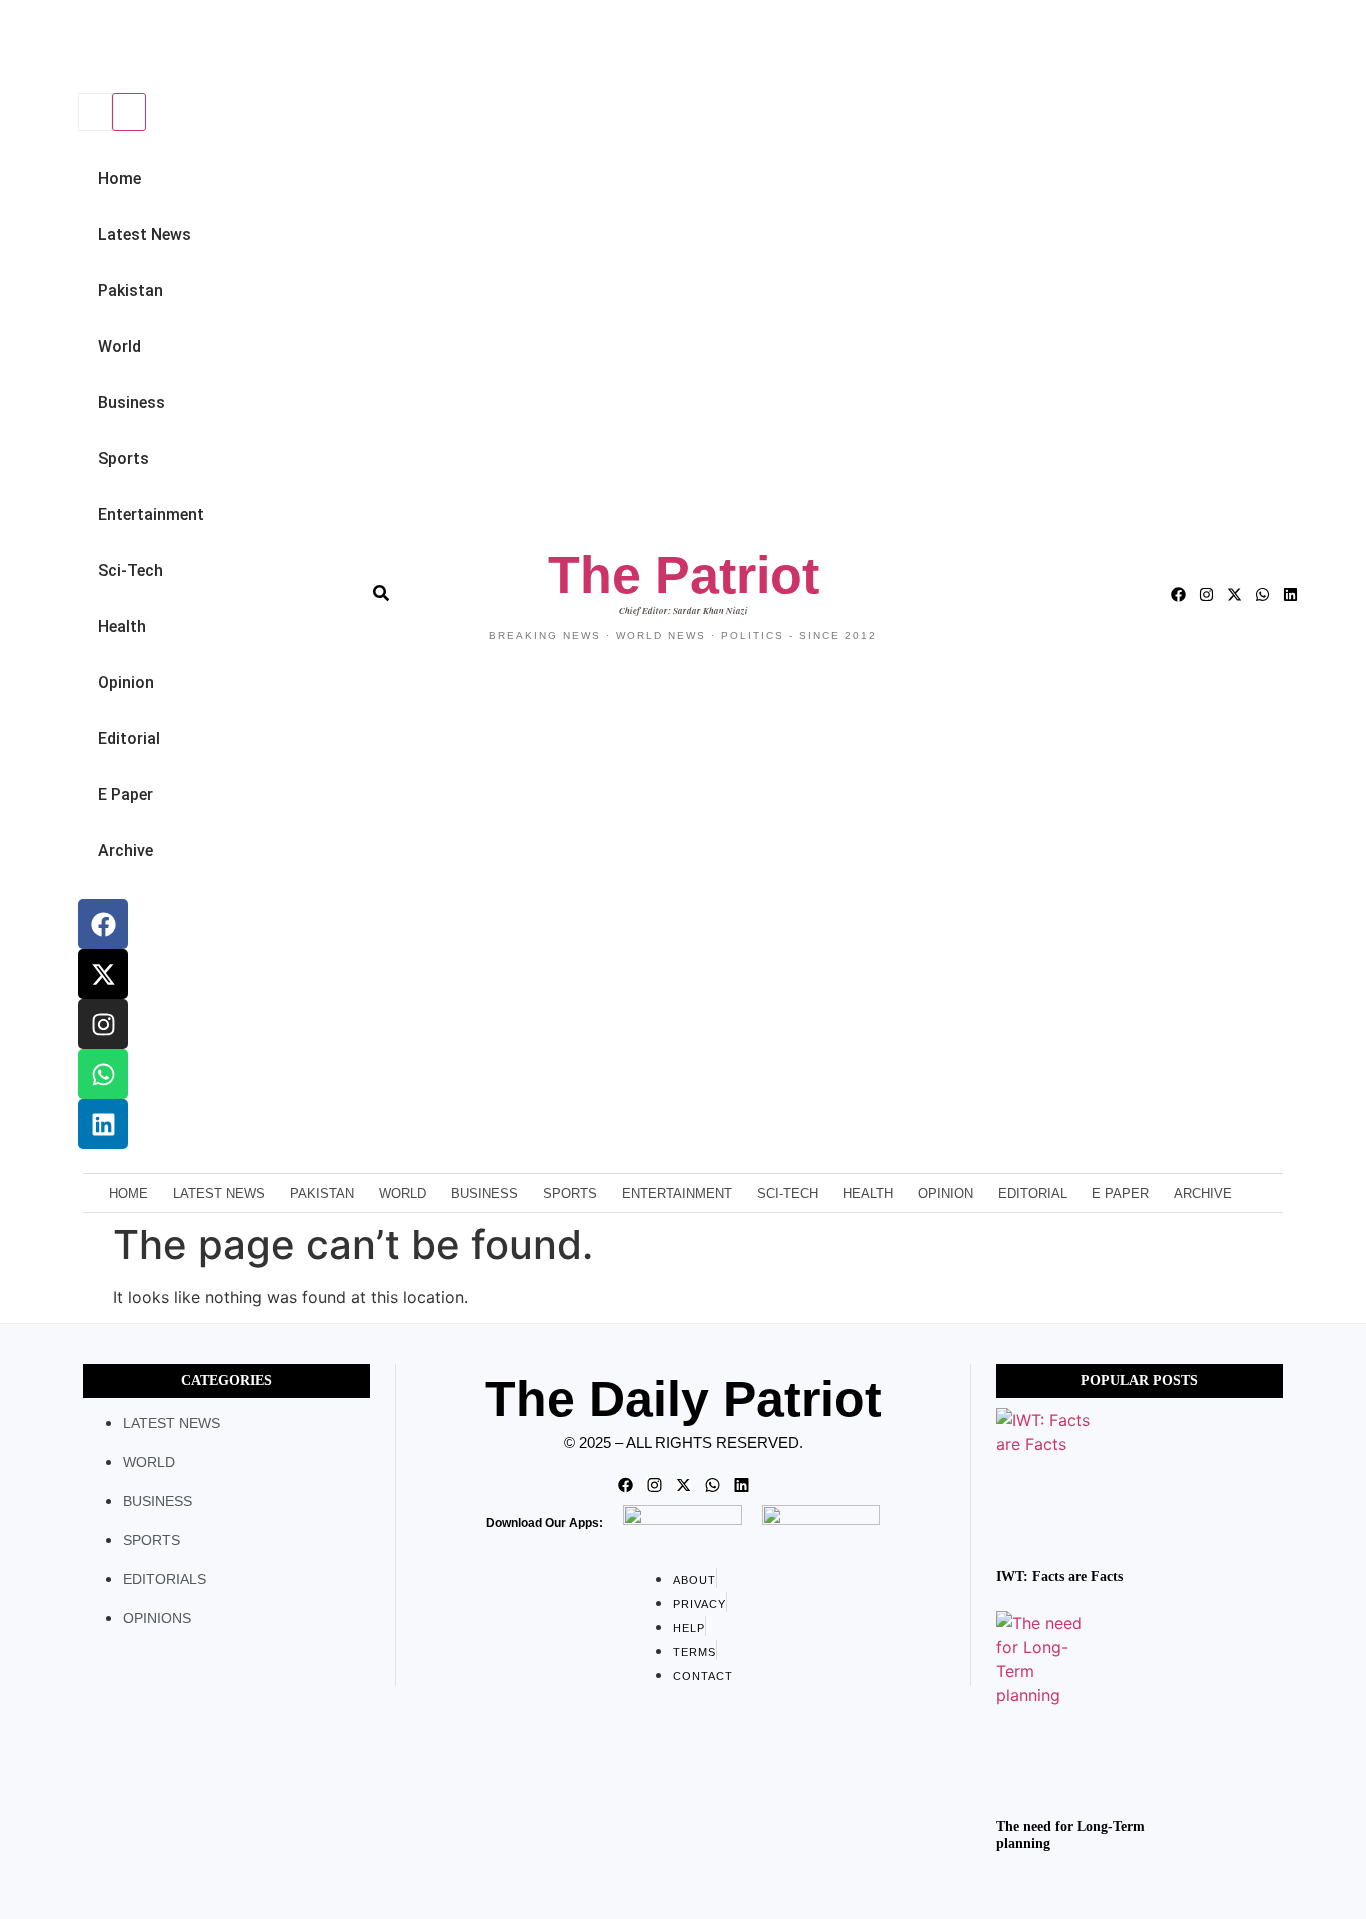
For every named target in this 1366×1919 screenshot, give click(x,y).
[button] (75, 48)
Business (131, 402)
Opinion (126, 682)
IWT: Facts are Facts (1059, 1576)
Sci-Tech (130, 570)
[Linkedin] (103, 1124)
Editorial (129, 738)
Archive (125, 850)
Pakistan (130, 290)
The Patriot (683, 575)
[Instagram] (103, 1024)
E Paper (125, 794)
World (119, 346)
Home (119, 178)
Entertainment (151, 514)
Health (122, 626)
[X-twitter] (103, 974)
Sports (123, 458)
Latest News (144, 234)
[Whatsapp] (103, 1074)
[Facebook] (103, 924)
